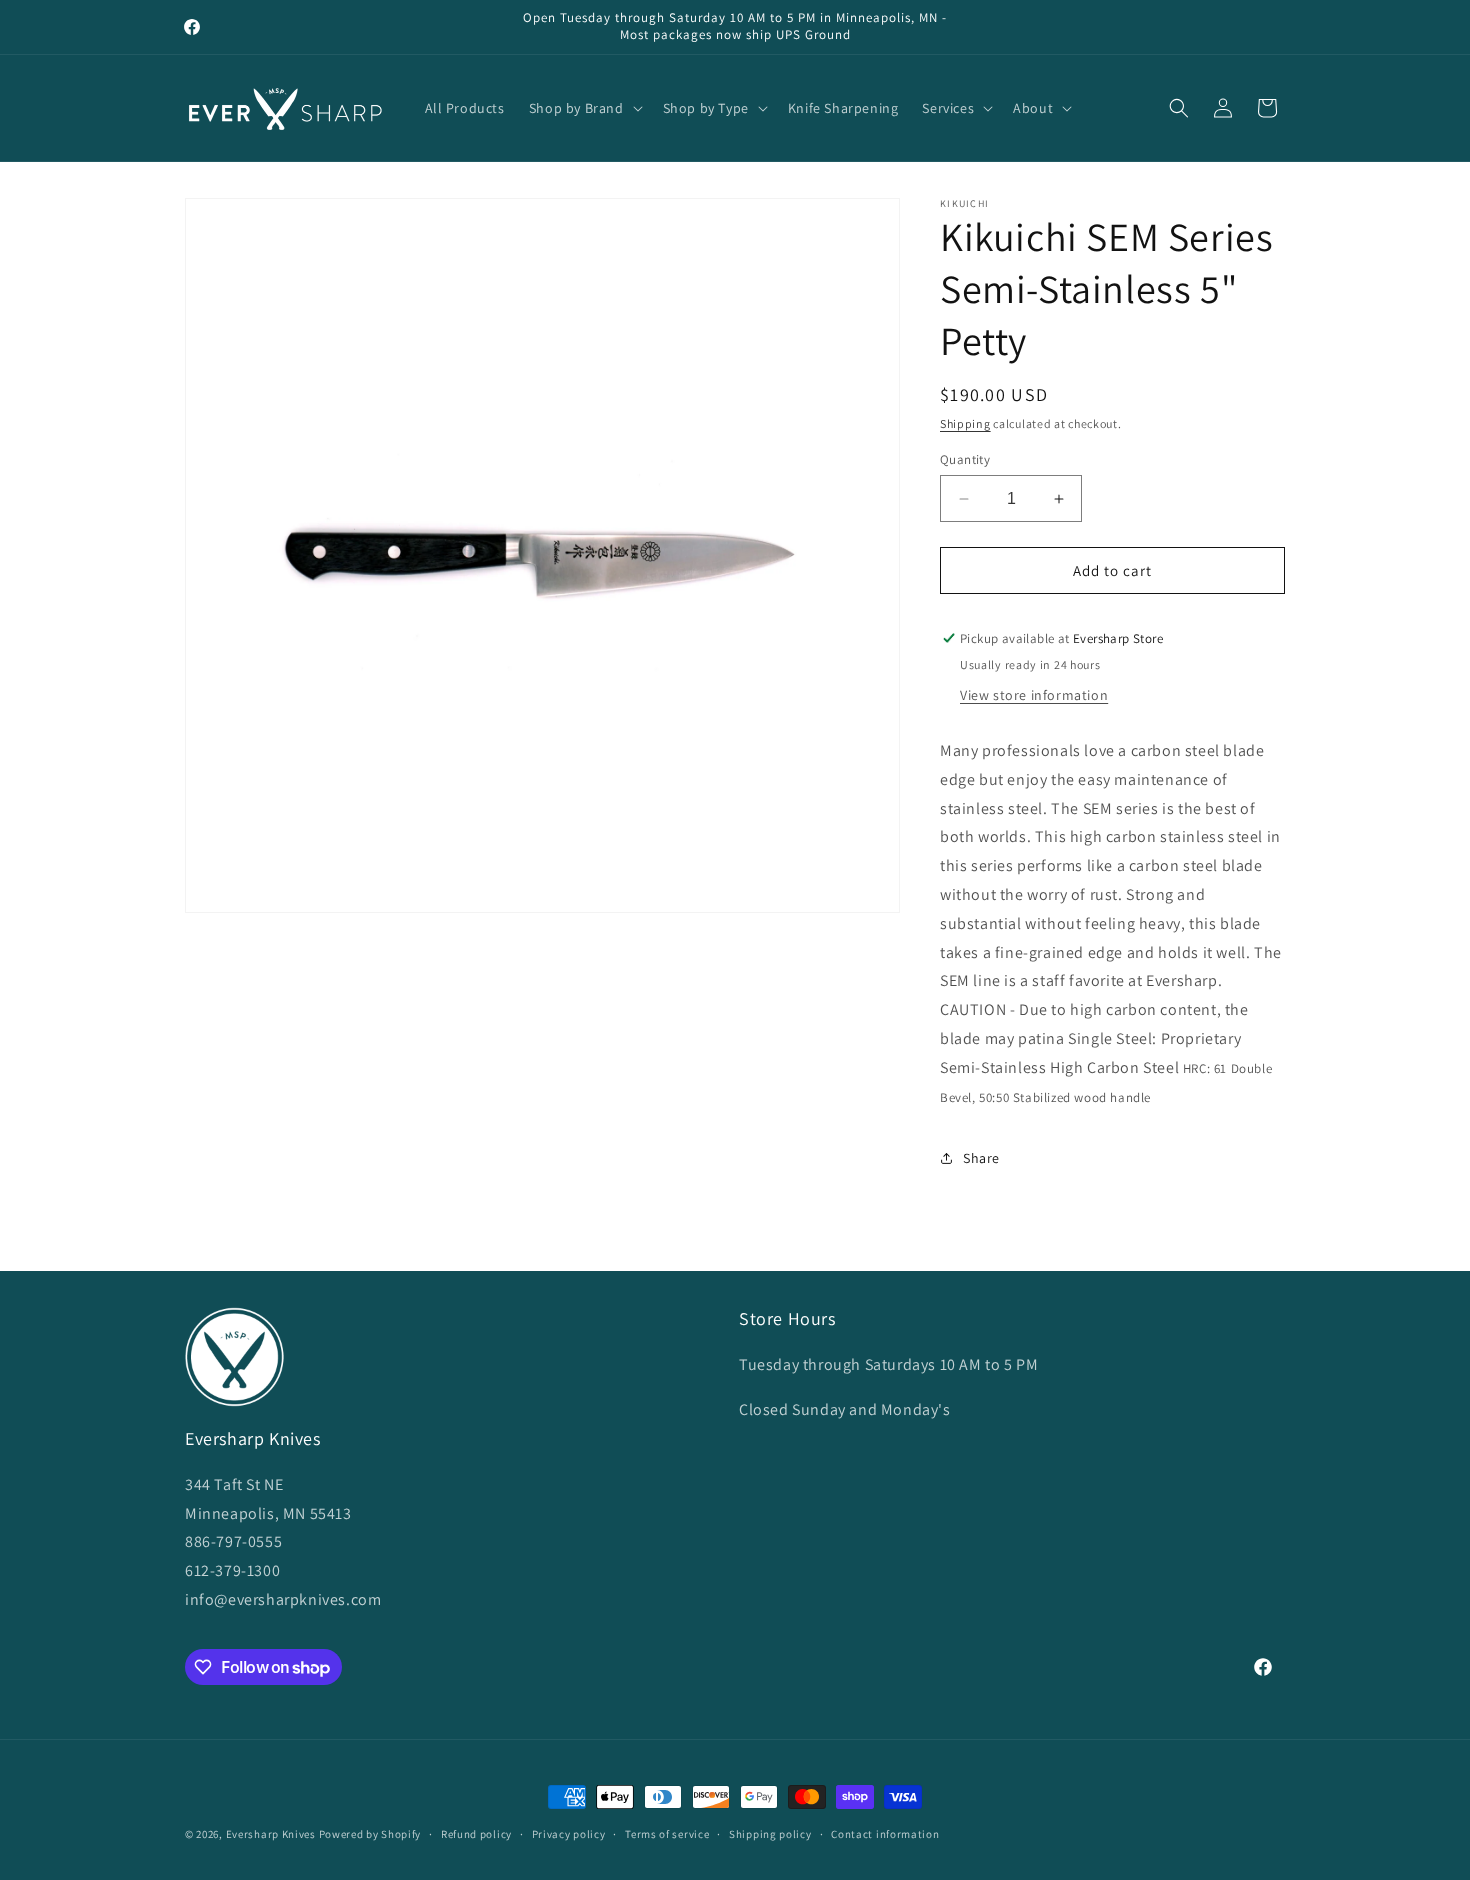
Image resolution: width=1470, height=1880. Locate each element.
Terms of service (667, 1834)
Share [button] (981, 1158)
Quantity (965, 459)
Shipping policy (770, 1834)
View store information (1034, 695)
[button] (584, 108)
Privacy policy (569, 1834)
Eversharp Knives (271, 1834)
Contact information (885, 1834)
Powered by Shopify (370, 1834)
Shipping (965, 423)
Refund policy (476, 1834)
